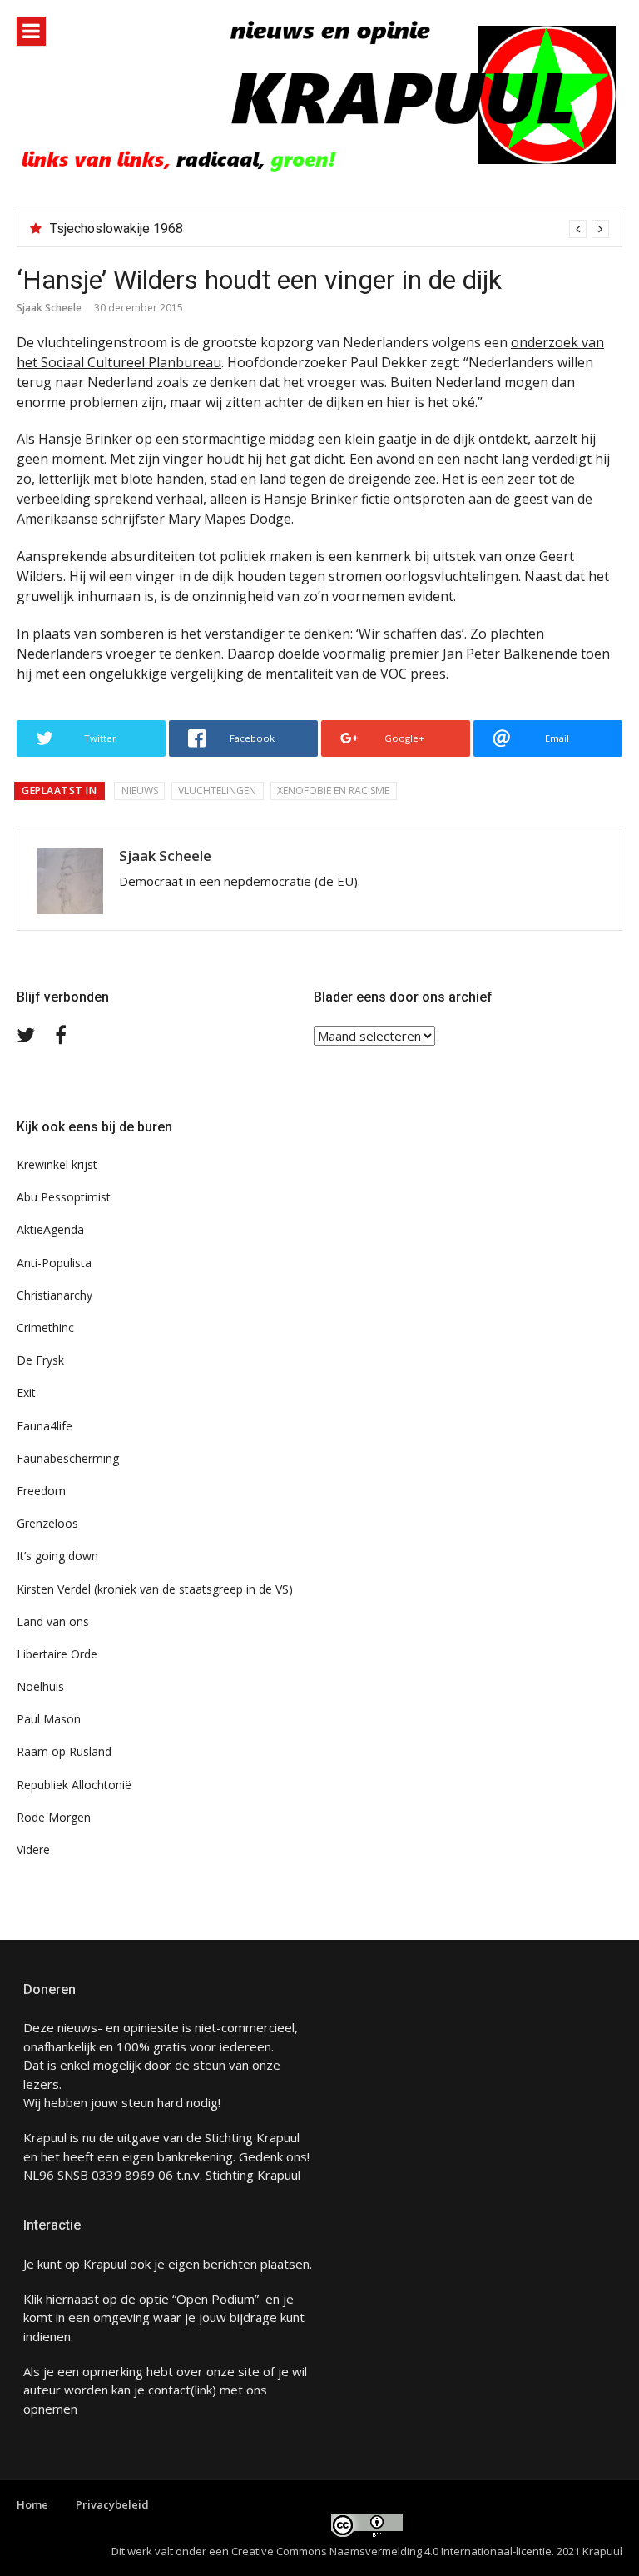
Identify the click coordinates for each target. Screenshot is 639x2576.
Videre (33, 1850)
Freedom (41, 1491)
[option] (329, 229)
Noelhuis (40, 1686)
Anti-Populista (54, 1263)
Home (32, 2504)
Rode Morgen (54, 1817)
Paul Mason (49, 1719)
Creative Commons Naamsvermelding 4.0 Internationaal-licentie (391, 2551)
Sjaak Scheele (49, 308)
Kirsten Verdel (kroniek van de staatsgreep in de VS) (155, 1589)
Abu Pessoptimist (64, 1197)
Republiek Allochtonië (74, 1785)
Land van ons (53, 1621)
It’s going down (57, 1556)
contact (169, 2390)
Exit (26, 1392)
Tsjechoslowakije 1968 (116, 229)
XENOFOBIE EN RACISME (333, 791)
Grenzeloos (47, 1523)
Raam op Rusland (64, 1751)
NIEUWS (140, 791)
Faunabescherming (68, 1458)
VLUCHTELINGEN (217, 791)
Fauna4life (45, 1426)
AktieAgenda (50, 1229)
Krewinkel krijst (57, 1164)
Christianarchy (54, 1295)
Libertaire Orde (57, 1654)
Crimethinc (45, 1328)
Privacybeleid (112, 2504)
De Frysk (40, 1360)
